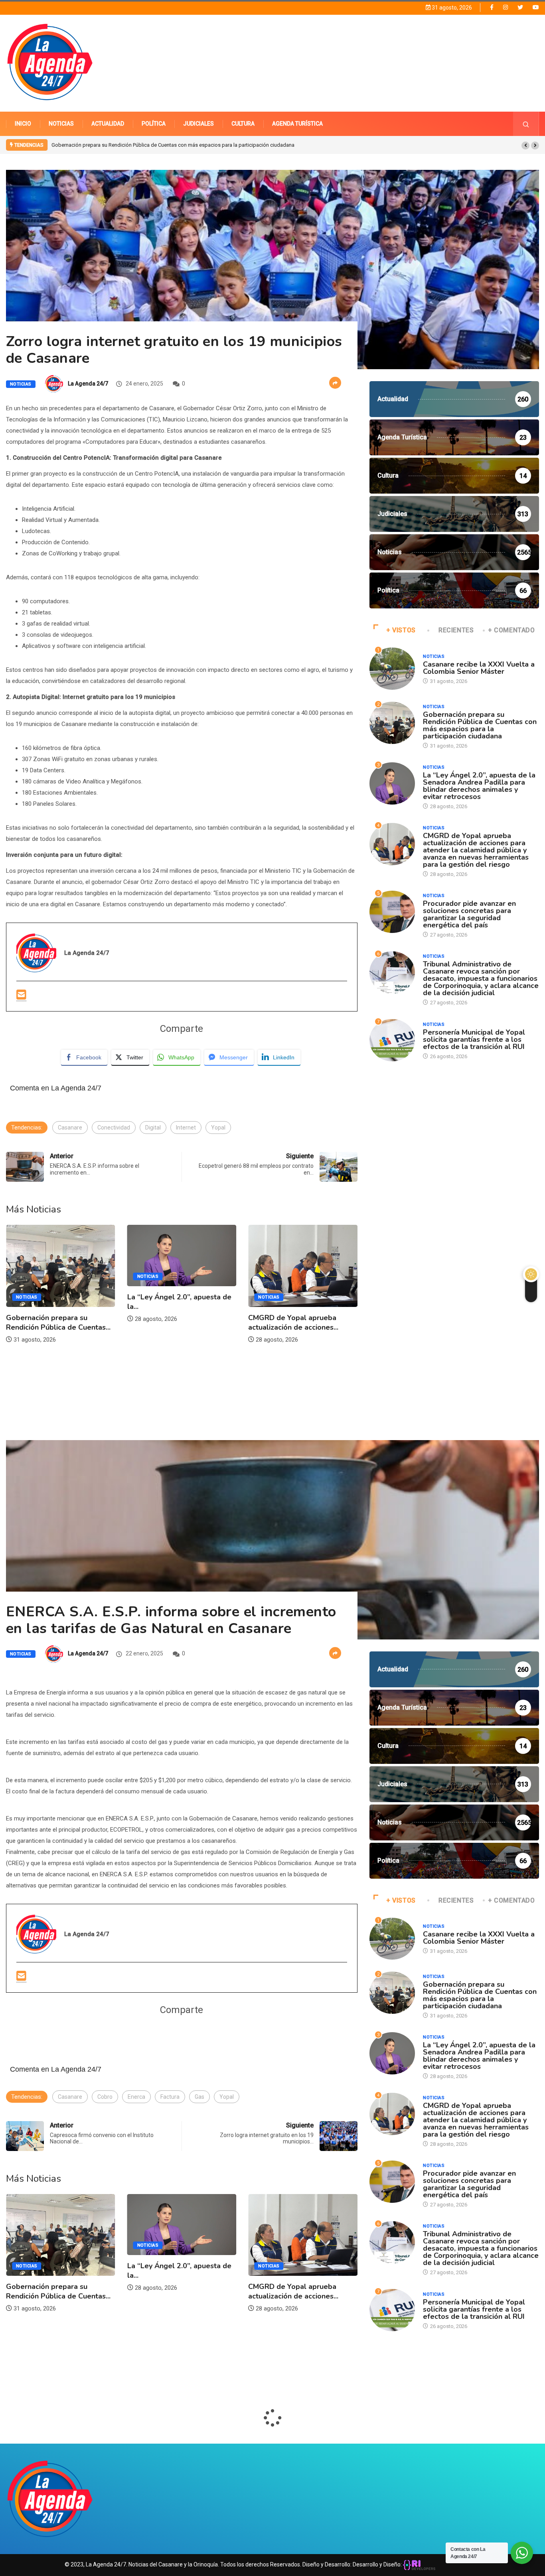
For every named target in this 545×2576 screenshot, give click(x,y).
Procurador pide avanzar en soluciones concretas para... (295, 1316)
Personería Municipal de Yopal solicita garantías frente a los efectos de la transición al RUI (474, 1039)
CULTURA (243, 124)
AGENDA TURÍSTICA (297, 124)
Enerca (136, 2097)
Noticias (21, 384)
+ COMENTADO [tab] (511, 630)
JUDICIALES (198, 124)
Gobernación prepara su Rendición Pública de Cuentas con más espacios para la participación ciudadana (480, 725)
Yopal (218, 1128)
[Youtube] (536, 7)
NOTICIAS (61, 124)
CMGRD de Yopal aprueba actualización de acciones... (172, 1322)
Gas (199, 2097)
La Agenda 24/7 (88, 384)
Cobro (105, 2097)
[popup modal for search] (526, 124)
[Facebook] (492, 7)
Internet (186, 1128)
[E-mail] (21, 995)
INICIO (23, 124)
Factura (170, 2097)
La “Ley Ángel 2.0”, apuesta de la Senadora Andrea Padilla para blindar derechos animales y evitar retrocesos (177, 145)
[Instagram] (506, 7)
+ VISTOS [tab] (401, 630)
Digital (153, 1128)
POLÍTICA (154, 124)
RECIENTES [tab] (456, 630)
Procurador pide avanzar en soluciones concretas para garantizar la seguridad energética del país (469, 914)
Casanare (70, 1128)
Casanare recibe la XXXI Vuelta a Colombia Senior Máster (479, 668)
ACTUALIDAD (108, 124)
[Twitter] (520, 7)
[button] (525, 146)
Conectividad (114, 1128)
